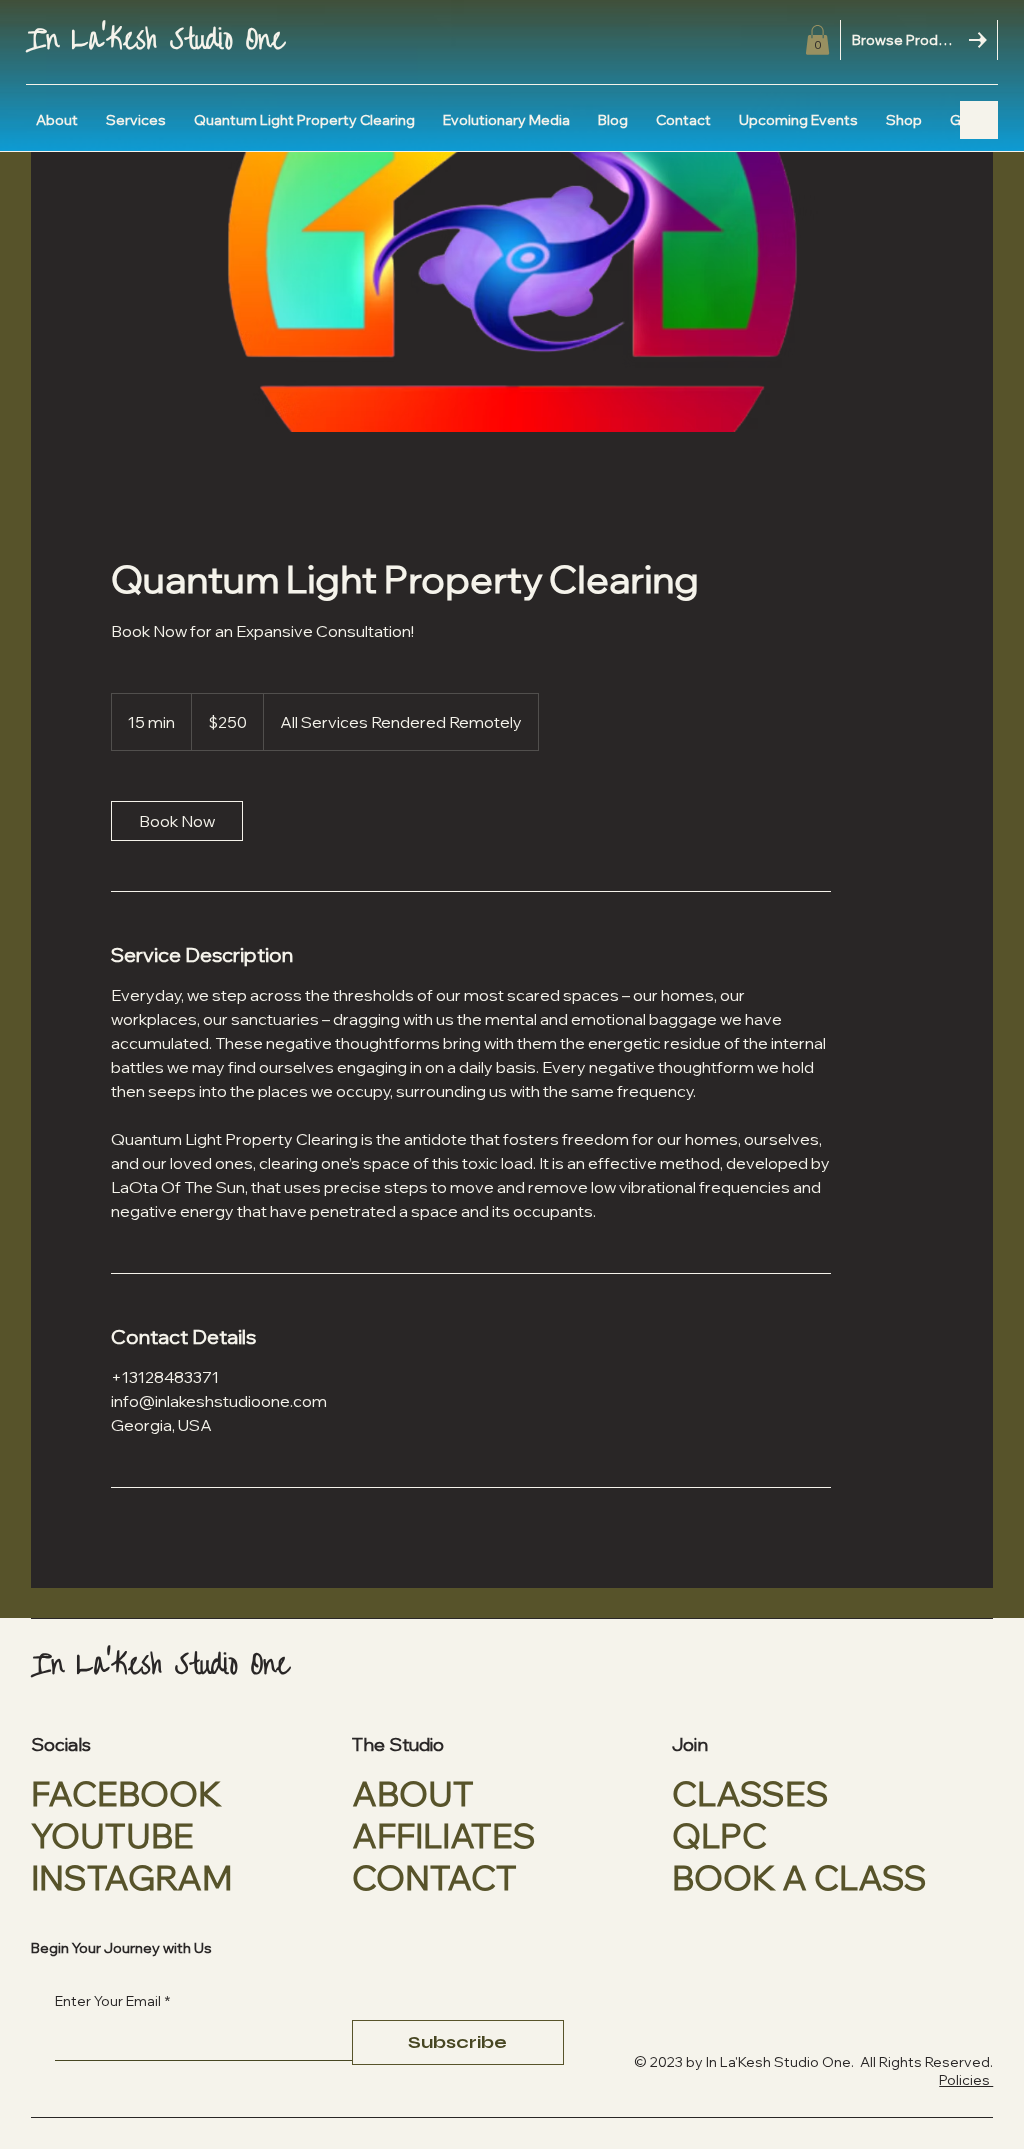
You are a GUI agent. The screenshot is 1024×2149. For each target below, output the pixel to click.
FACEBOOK (126, 1793)
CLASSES (750, 1793)
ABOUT (413, 1793)
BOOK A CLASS (799, 1877)
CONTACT (434, 1877)
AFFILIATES (444, 1835)
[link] (177, 821)
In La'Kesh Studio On (772, 2062)
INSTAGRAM (131, 1877)
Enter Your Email (112, 2001)
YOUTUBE (112, 1835)
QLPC (719, 1835)
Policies (966, 2080)
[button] (817, 40)
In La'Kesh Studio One (155, 40)
